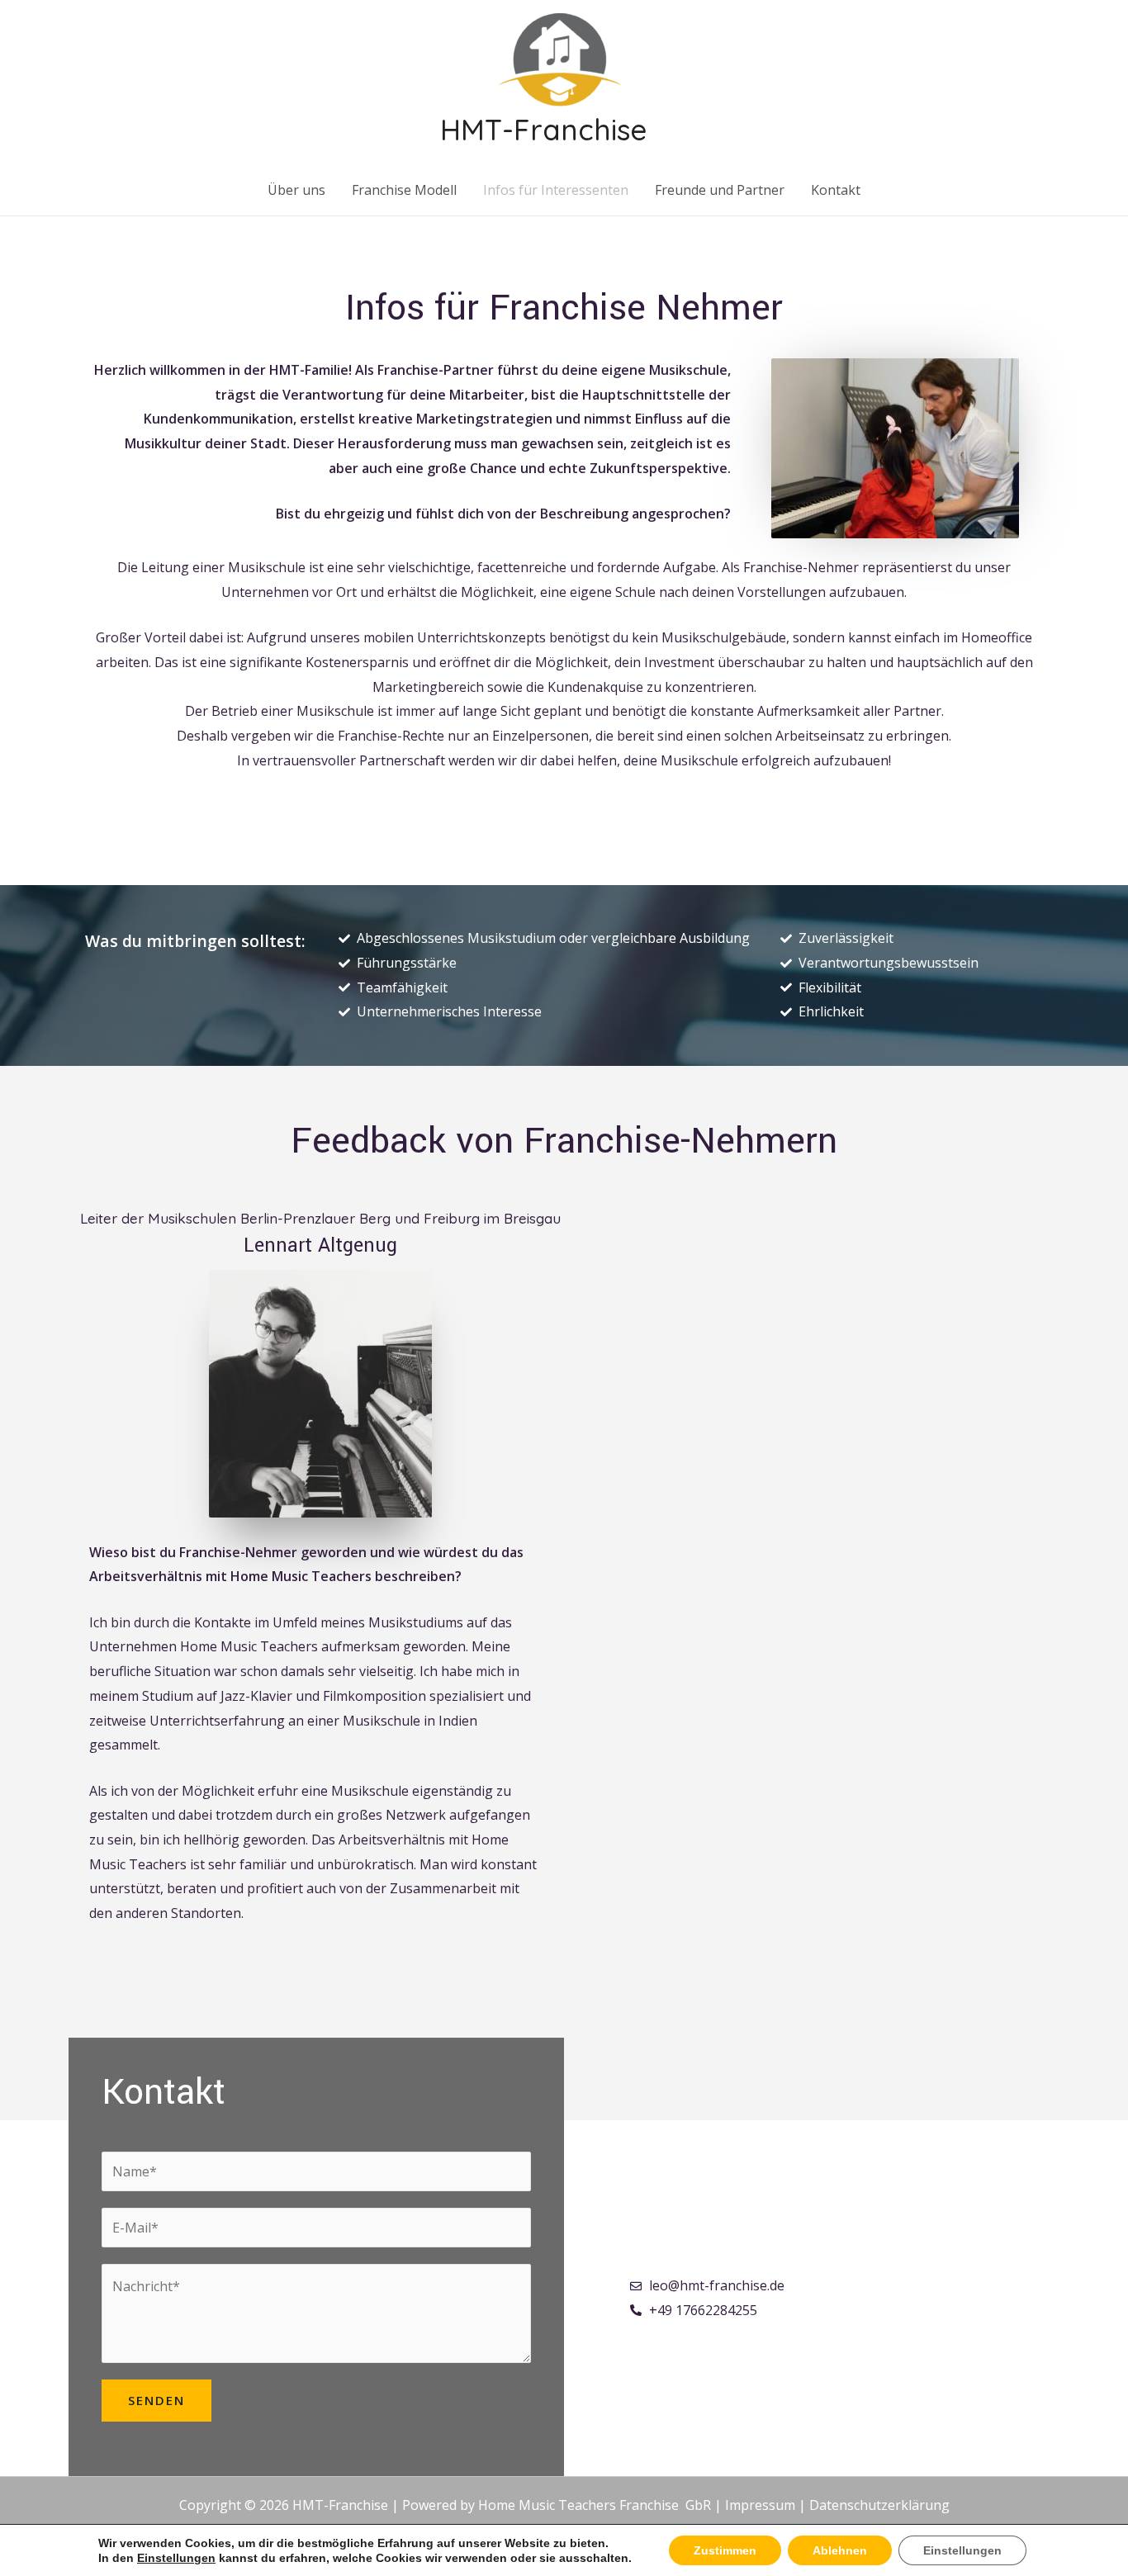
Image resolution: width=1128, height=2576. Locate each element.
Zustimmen (725, 2550)
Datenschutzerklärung (879, 2505)
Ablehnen (840, 2550)
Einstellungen (176, 2558)
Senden (156, 2400)
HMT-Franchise (543, 130)
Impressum (760, 2505)
